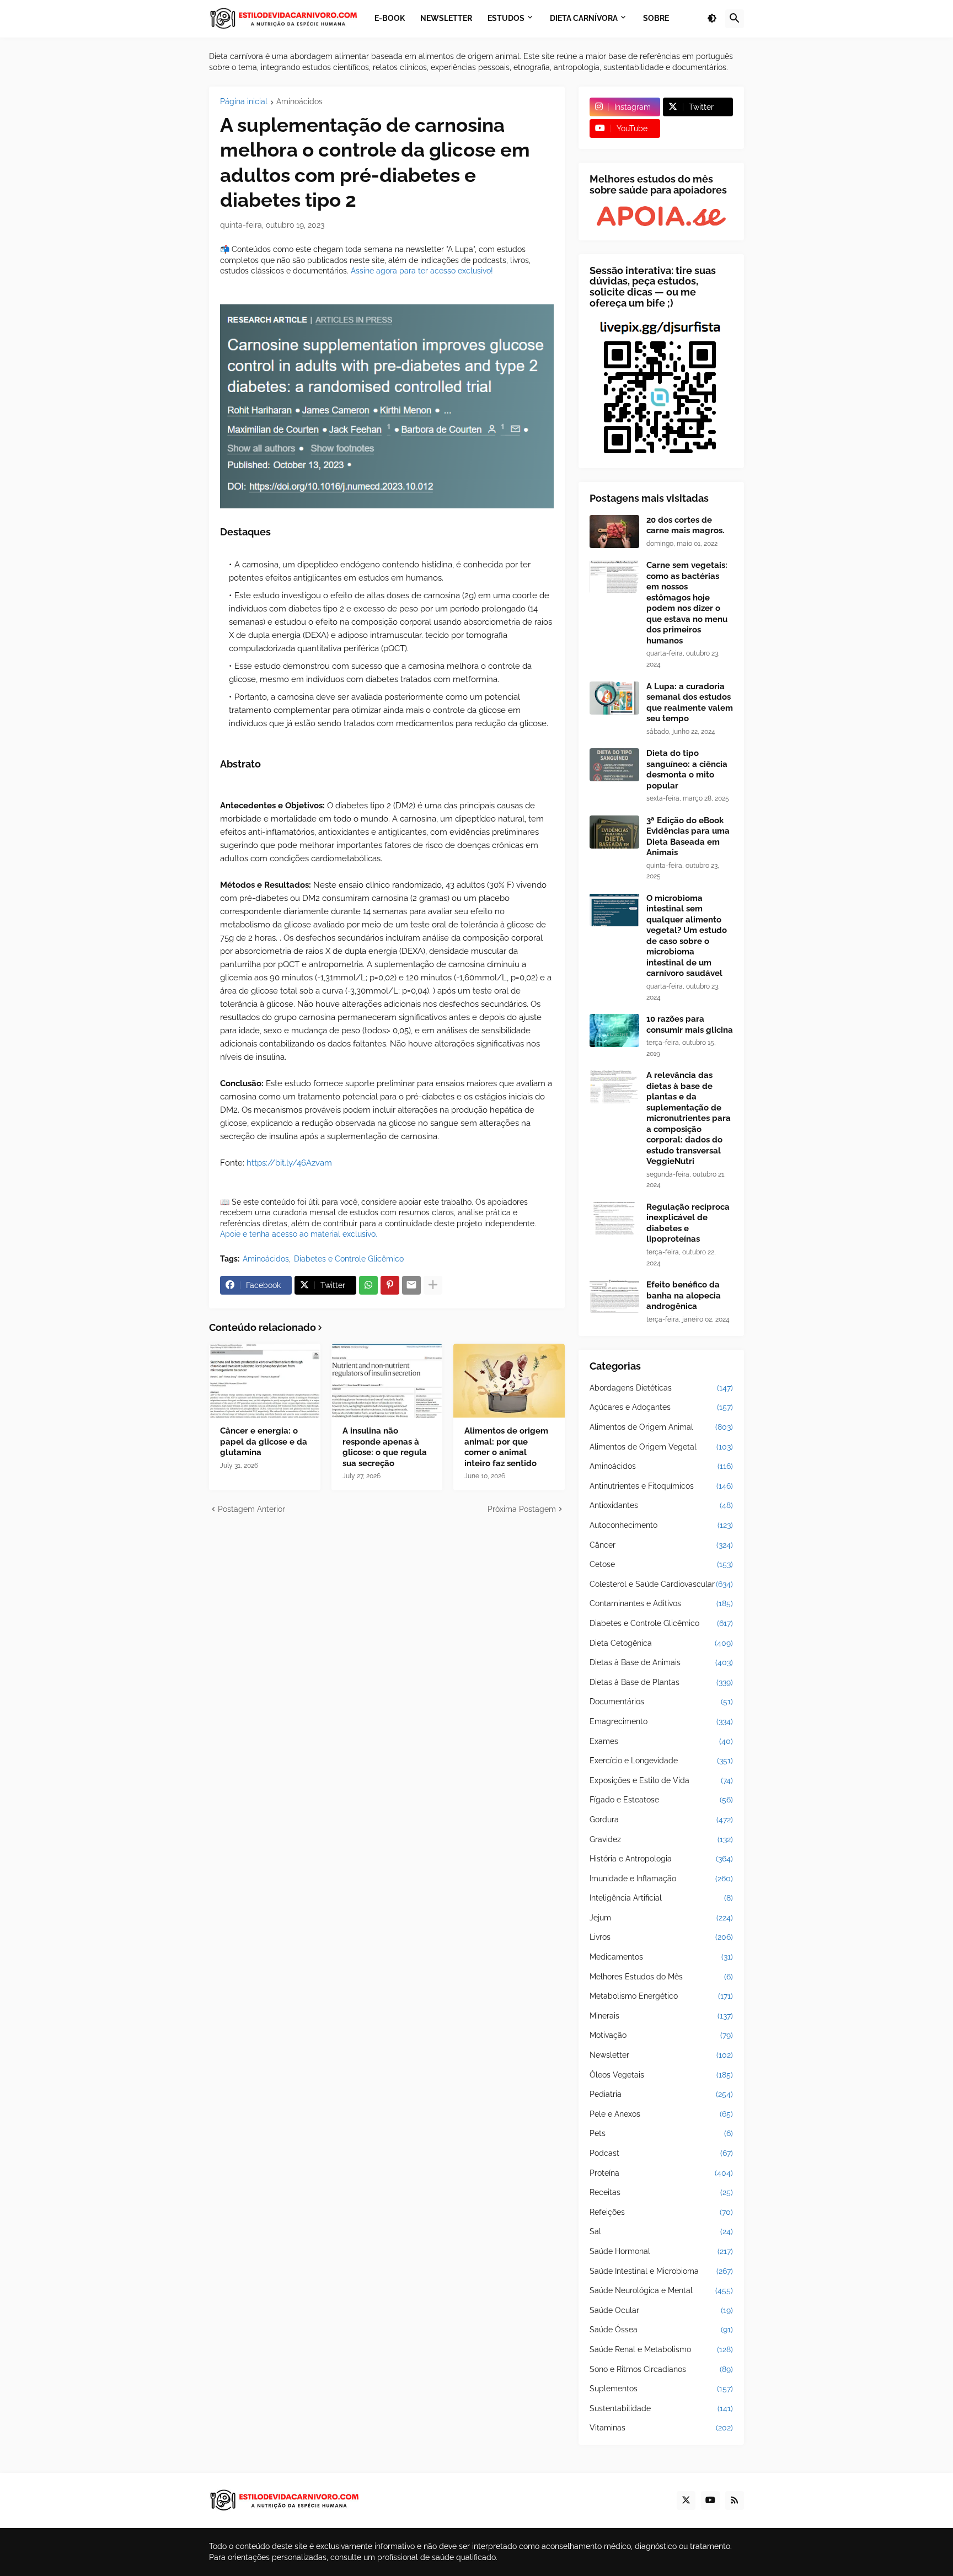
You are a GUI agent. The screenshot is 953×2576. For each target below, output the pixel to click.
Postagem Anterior (251, 1509)
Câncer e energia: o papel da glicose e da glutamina (264, 1442)
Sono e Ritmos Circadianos (661, 2369)
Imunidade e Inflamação (661, 1879)
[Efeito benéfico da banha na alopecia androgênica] (614, 1296)
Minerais (661, 2016)
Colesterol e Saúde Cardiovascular (661, 1584)
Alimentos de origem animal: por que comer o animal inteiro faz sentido (506, 1447)
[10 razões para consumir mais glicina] (614, 1031)
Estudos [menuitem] (506, 18)
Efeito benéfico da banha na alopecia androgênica (684, 1295)
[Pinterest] (390, 1285)
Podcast (661, 2153)
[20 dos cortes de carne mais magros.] (614, 532)
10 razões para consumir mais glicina (690, 1024)
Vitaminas (661, 2428)
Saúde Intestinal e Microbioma (661, 2271)
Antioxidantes (661, 1505)
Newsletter (661, 2055)
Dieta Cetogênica (661, 1643)
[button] (712, 19)
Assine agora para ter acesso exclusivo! (422, 271)
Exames (661, 1741)
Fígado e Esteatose (661, 1800)
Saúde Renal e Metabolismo (661, 2349)
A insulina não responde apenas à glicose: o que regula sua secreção (385, 1447)
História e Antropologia (661, 1859)
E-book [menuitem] (390, 18)
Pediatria (661, 2094)
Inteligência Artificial (661, 1898)
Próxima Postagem (522, 1509)
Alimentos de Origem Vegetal (661, 1447)
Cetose (661, 1564)
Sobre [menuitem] (656, 18)
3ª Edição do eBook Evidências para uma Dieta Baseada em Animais (688, 837)
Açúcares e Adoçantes (661, 1407)
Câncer (661, 1545)
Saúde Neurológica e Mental (661, 2290)
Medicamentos (661, 1957)
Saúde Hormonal (661, 2251)
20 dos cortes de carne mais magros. (685, 525)
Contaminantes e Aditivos (661, 1603)
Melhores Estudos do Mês (661, 1977)
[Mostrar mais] (433, 1285)
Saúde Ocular (661, 2310)
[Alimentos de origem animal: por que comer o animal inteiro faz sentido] (509, 1381)
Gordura (661, 1820)
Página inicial (244, 102)
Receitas (661, 2192)
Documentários (661, 1702)
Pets (661, 2133)
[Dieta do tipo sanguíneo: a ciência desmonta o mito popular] (614, 765)
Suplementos (661, 2389)
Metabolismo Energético (661, 1996)
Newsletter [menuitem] (446, 18)
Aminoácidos (299, 102)
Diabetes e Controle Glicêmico (349, 1259)
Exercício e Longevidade (661, 1761)
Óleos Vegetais (661, 2075)
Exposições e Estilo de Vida (661, 1780)
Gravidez (661, 1839)
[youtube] (710, 2500)
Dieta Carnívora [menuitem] (584, 18)
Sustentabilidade (661, 2408)
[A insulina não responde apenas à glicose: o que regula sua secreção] (387, 1381)
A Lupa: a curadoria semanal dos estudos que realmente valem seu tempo (690, 703)
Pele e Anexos (661, 2114)
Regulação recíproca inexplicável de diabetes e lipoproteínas (688, 1223)
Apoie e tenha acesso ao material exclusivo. (299, 1234)
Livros (661, 1937)
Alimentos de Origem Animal (661, 1427)
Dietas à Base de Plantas (661, 1682)
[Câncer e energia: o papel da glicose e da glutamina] (265, 1381)
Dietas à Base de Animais (661, 1662)
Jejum (661, 1918)
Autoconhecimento (661, 1525)
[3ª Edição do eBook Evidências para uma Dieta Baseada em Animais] (614, 832)
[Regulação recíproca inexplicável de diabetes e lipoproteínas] (614, 1219)
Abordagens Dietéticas (661, 1388)
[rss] (735, 2500)
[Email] (411, 1285)
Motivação (661, 2035)
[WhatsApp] (368, 1285)
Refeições (661, 2212)
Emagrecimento (661, 1721)
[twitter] (686, 2500)
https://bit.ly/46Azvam (289, 1163)
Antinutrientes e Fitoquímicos (661, 1486)
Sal (661, 2231)
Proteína (661, 2173)
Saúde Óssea (661, 2330)
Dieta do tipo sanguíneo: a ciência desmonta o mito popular (687, 769)
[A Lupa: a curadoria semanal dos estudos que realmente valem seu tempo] (614, 698)
